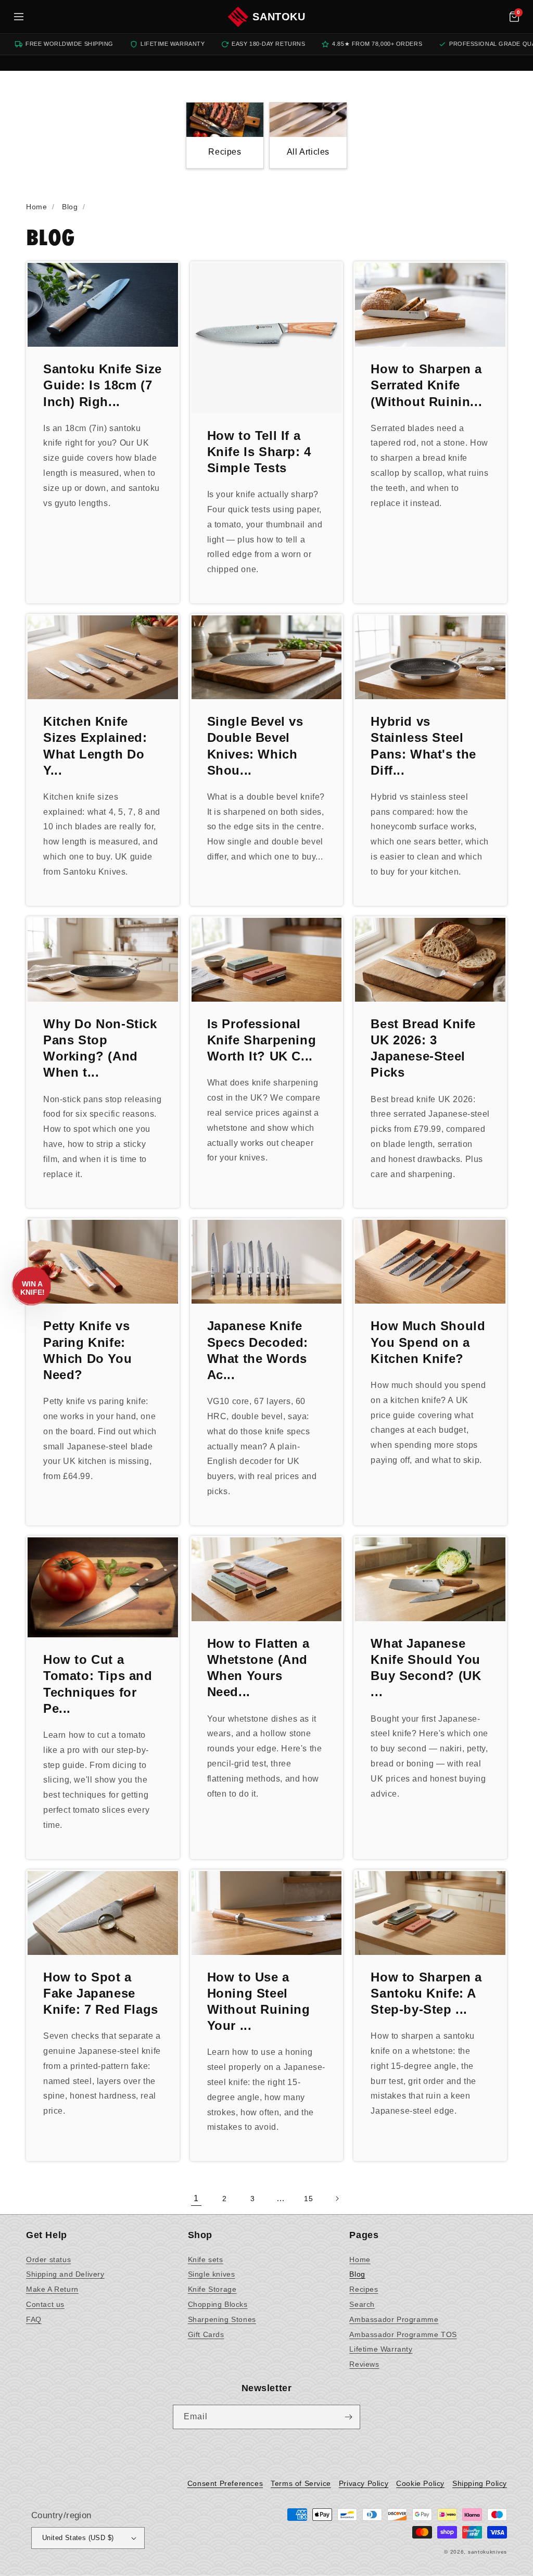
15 (308, 2199)
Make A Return (52, 2289)
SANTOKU (279, 17)
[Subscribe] (348, 2417)
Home (360, 2259)
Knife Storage (212, 2289)
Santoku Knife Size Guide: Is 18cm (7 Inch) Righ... (103, 385)
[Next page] (337, 2199)
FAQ (34, 2319)
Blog (357, 2274)
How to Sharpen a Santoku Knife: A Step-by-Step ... (426, 1993)
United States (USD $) (78, 2538)
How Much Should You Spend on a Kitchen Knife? (428, 1342)
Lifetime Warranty (381, 2349)
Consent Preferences (225, 2483)
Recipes (364, 2289)
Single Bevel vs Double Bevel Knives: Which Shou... (255, 746)
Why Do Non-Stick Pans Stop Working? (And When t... (100, 1048)
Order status (48, 2259)
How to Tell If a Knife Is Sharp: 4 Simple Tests (259, 452)
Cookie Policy (420, 2483)
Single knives (212, 2274)
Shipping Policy (480, 2483)
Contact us (45, 2304)
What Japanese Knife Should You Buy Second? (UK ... (426, 1668)
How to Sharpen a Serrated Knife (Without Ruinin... (426, 385)
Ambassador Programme (394, 2319)
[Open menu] (19, 17)
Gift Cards (206, 2334)
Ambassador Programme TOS (403, 2334)
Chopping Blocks (218, 2304)
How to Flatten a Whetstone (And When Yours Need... (258, 1668)
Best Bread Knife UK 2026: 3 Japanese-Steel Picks (423, 1048)
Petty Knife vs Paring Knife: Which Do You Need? (87, 1350)
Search (362, 2304)
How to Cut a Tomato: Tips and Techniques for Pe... (98, 1684)
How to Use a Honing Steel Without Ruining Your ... (259, 2002)
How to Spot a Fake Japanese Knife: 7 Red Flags (101, 1993)
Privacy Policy (364, 2483)
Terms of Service (301, 2483)
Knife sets (206, 2259)
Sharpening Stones (222, 2319)
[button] (514, 17)
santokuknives (487, 2552)
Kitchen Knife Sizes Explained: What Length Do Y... (95, 746)
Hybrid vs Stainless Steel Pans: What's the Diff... (423, 746)
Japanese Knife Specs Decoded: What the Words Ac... (258, 1350)
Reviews (364, 2364)
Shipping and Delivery (65, 2274)
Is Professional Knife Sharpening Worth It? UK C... (262, 1040)
